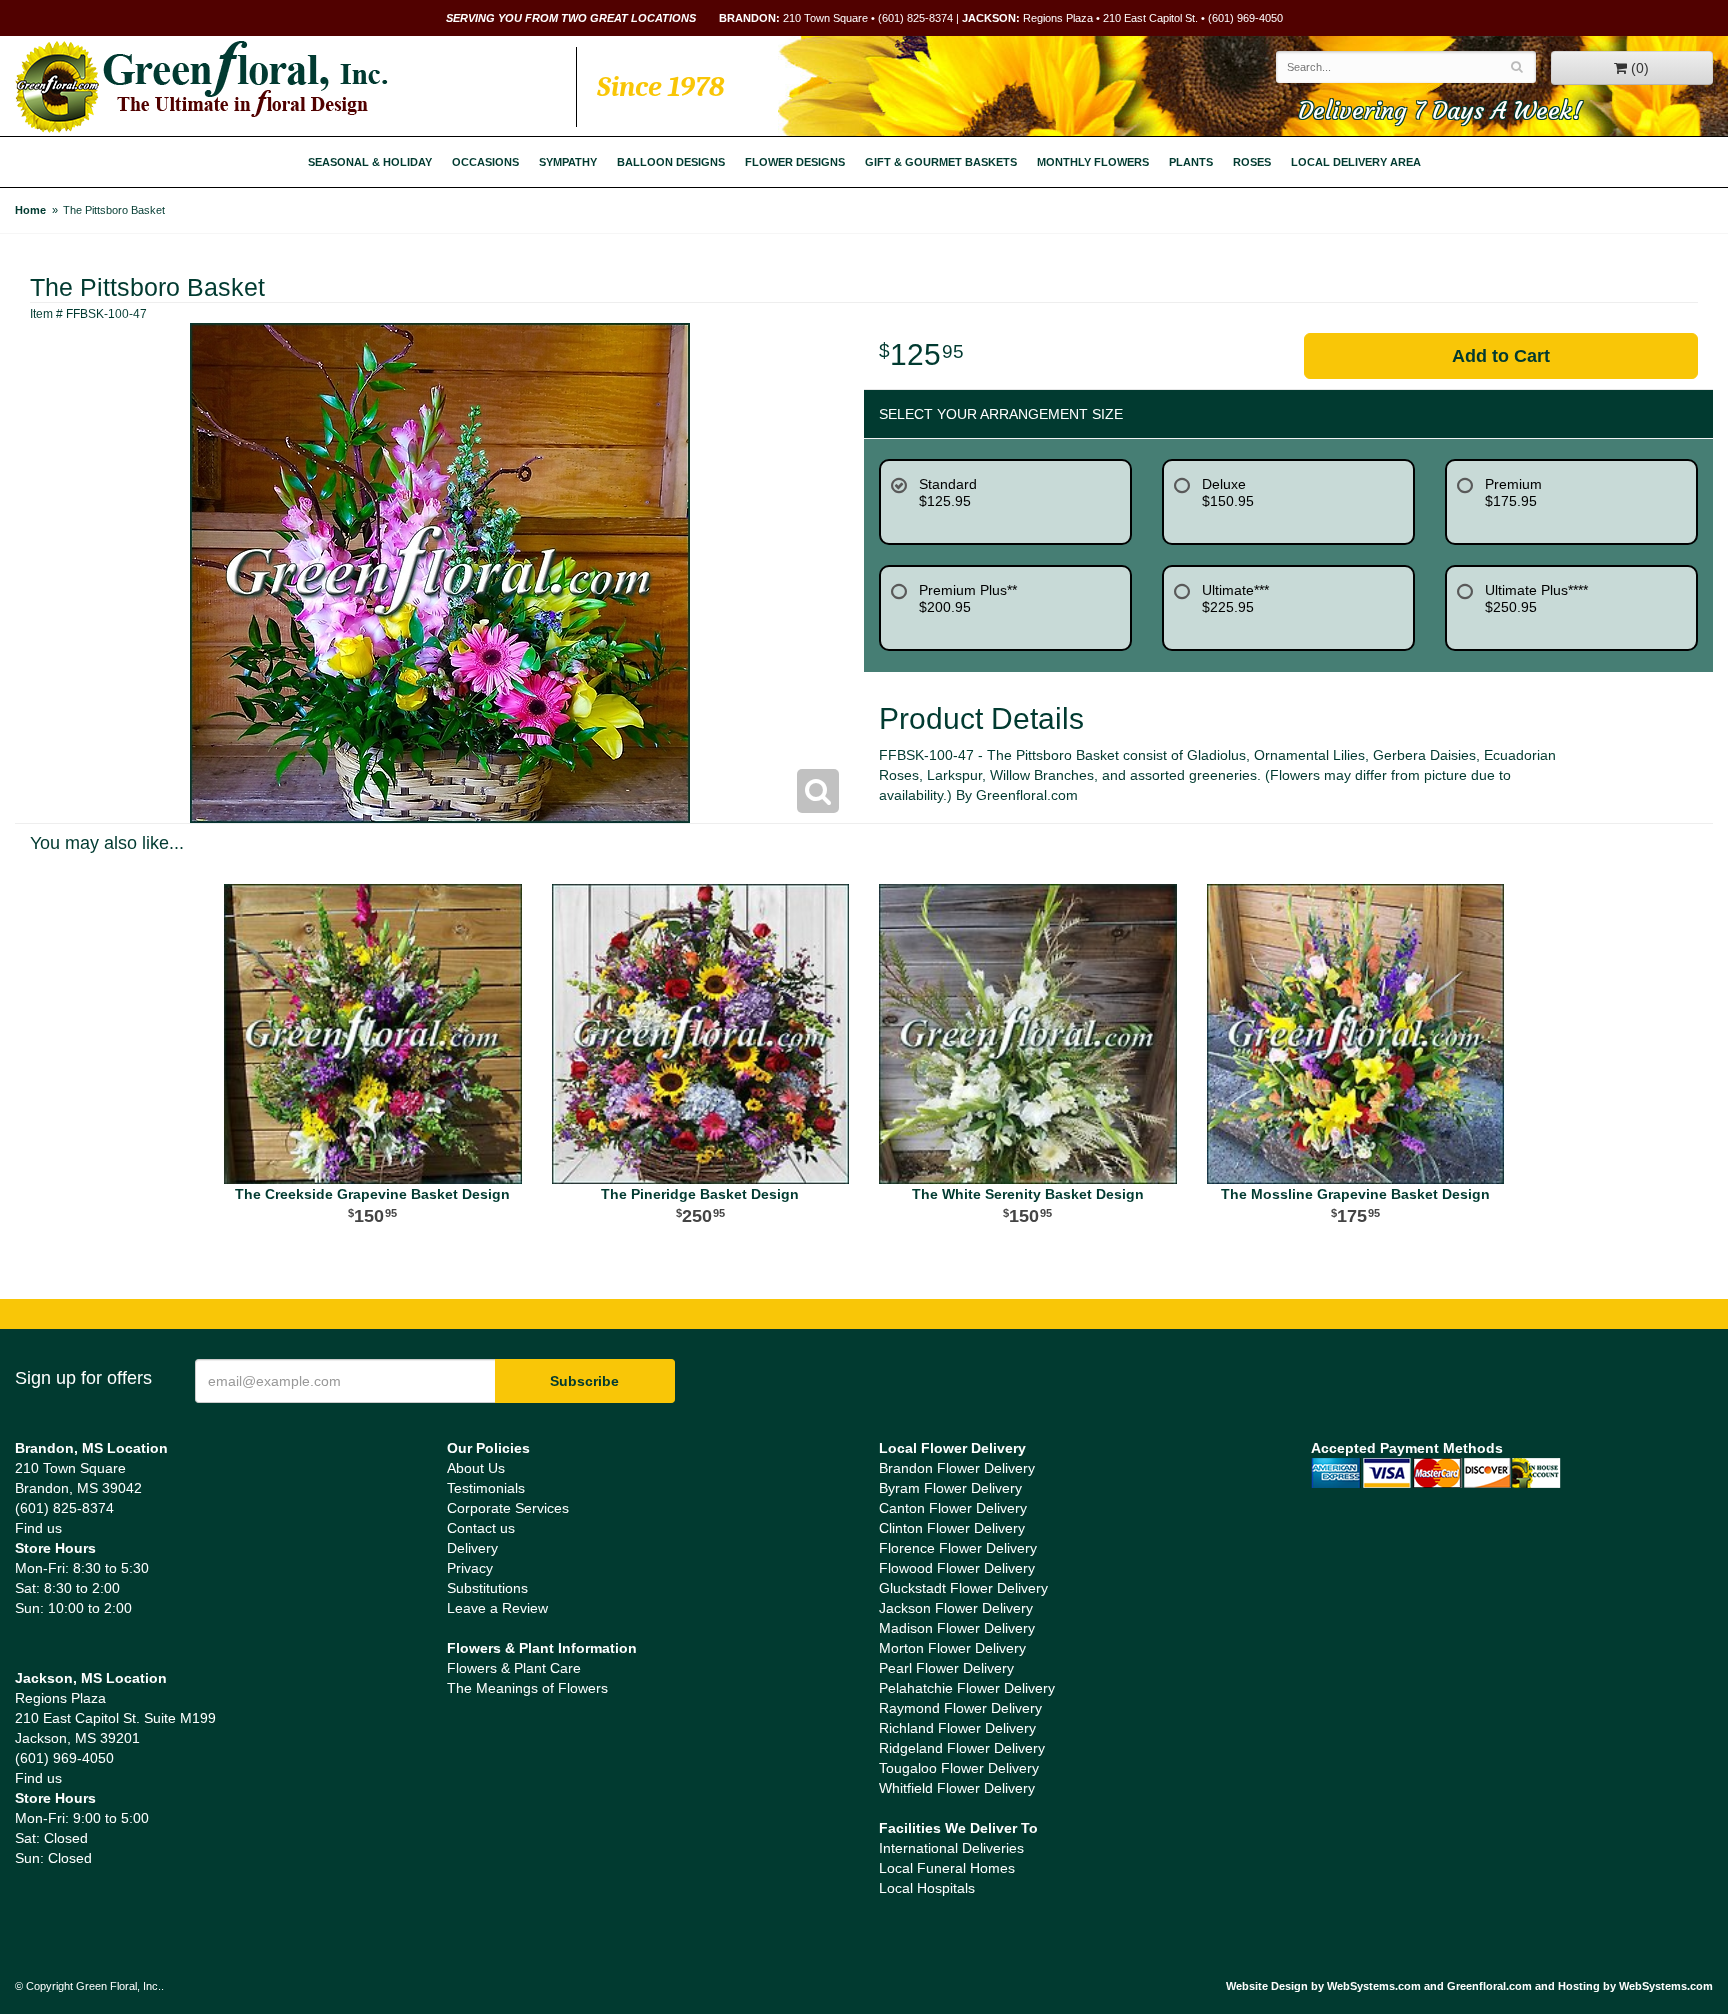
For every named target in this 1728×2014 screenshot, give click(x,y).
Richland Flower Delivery (957, 1728)
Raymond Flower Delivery (960, 1708)
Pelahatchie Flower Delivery (967, 1688)
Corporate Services (508, 1508)
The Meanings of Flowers (527, 1688)
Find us (38, 1528)
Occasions (485, 162)
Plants (1191, 162)
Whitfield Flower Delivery (957, 1788)
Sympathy (568, 162)
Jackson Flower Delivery (956, 1608)
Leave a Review (497, 1608)
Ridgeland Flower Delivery (962, 1748)
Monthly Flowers (1093, 162)
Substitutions (487, 1588)
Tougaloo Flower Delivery (959, 1768)
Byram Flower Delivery (950, 1488)
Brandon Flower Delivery (957, 1468)
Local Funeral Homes (947, 1868)
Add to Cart (1501, 356)
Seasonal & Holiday (370, 162)
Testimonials (486, 1488)
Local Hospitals (927, 1888)
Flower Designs (795, 162)
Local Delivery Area (1356, 162)
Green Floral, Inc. (201, 87)
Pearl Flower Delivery (946, 1668)
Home (30, 210)
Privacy (470, 1568)
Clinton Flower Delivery (952, 1528)
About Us (476, 1468)
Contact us (481, 1528)
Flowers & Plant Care (514, 1668)
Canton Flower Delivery (953, 1508)
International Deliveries (951, 1848)
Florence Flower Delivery (958, 1548)
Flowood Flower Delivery (957, 1568)
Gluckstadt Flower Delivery (963, 1588)
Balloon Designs (671, 162)
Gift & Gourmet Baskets (941, 162)
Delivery (472, 1548)
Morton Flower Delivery (952, 1648)
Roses (1252, 162)
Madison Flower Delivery (957, 1628)
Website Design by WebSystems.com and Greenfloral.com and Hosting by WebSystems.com (1469, 1986)
